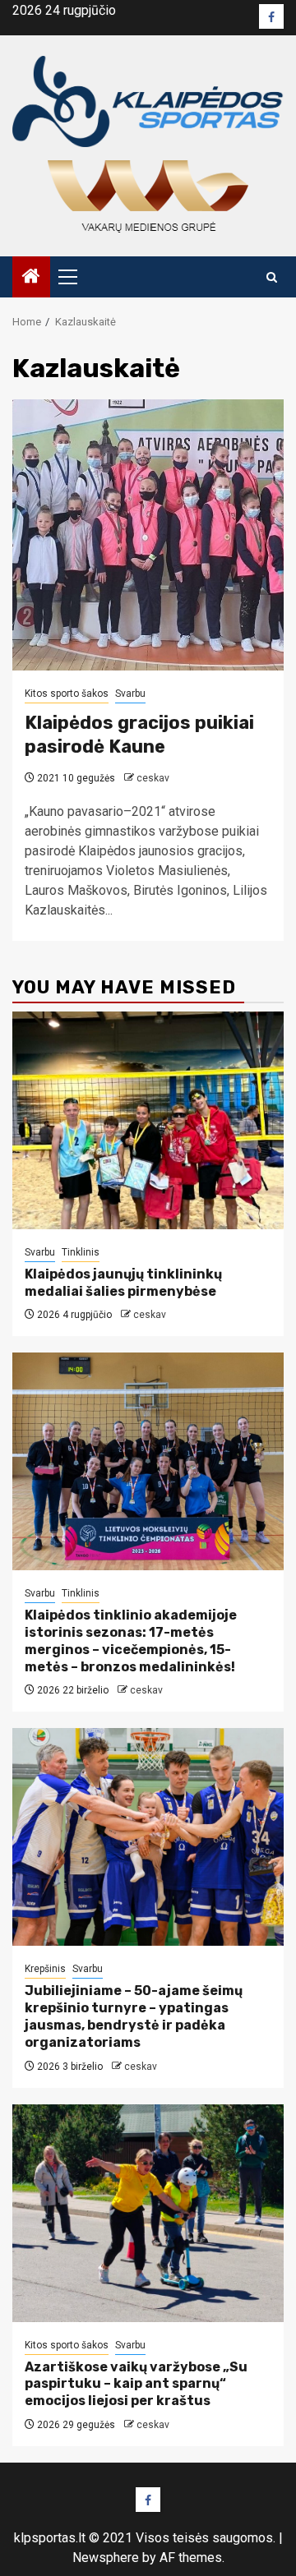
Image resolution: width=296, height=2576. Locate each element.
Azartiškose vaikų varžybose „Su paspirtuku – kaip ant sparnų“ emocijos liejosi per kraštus (136, 2384)
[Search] (272, 277)
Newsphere (106, 2558)
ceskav (153, 778)
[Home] (31, 278)
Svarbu (130, 694)
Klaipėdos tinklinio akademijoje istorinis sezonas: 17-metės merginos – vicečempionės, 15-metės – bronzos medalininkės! (131, 1641)
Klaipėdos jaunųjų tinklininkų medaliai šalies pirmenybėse (123, 1283)
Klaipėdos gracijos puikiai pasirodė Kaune (139, 735)
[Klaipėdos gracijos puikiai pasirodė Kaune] (148, 535)
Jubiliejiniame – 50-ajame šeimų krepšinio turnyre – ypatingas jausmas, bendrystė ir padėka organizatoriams (134, 2016)
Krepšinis (45, 1969)
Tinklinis (81, 1252)
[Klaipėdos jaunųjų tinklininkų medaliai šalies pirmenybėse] (148, 1120)
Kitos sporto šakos (67, 694)
